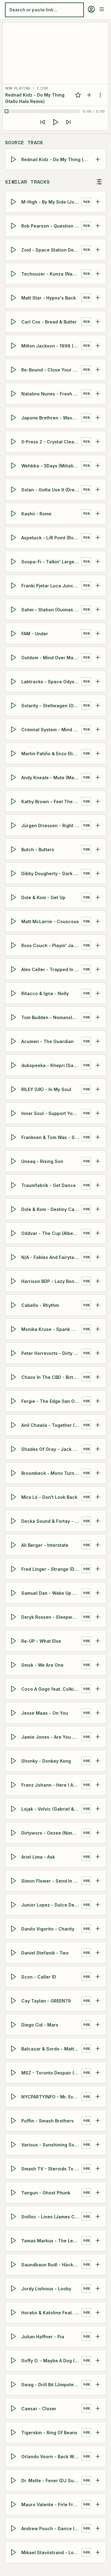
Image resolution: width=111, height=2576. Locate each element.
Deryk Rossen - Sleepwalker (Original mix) (51, 1617)
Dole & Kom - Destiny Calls (50, 1209)
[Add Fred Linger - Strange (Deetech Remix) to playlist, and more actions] (98, 1569)
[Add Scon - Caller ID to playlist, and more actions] (98, 1977)
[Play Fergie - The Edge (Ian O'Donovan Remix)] (14, 1401)
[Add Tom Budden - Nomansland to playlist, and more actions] (98, 1017)
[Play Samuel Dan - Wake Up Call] (14, 1593)
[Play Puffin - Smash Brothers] (14, 2121)
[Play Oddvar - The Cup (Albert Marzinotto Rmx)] (14, 1233)
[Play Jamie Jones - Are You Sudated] (14, 1737)
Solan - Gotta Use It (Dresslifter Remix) (51, 490)
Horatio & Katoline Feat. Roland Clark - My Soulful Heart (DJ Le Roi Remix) (51, 2313)
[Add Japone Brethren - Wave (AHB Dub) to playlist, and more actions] (98, 418)
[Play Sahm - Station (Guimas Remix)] (14, 609)
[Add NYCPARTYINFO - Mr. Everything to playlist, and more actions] (98, 2097)
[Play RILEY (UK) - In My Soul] (14, 1089)
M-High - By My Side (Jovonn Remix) (51, 202)
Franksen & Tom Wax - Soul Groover (51, 1137)
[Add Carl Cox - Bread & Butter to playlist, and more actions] (98, 322)
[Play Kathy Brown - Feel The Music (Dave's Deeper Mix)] (14, 801)
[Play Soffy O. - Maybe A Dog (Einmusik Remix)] (14, 2360)
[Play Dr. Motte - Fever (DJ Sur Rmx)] (14, 2480)
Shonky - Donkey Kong (46, 1761)
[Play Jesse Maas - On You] (14, 1713)
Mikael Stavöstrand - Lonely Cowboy (51, 2552)
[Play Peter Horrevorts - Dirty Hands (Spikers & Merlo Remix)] (14, 1353)
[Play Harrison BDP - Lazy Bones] (14, 1281)
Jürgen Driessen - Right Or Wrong (51, 826)
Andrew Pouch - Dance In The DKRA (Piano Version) (51, 2528)
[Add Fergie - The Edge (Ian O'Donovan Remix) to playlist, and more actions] (98, 1401)
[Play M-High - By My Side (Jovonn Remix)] (14, 202)
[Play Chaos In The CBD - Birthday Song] (14, 1377)
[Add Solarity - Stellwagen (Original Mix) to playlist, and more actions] (98, 705)
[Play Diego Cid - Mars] (14, 2025)
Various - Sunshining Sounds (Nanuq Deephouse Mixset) (51, 2145)
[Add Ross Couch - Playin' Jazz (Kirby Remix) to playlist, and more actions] (98, 945)
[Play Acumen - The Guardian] (14, 1041)
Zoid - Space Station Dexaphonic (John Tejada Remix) (51, 250)
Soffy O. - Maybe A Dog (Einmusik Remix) (51, 2361)
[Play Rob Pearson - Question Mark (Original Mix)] (14, 226)
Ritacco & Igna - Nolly (45, 993)
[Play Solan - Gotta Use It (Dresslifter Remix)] (14, 490)
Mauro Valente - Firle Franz (51, 2505)
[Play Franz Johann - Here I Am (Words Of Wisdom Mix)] (14, 1785)
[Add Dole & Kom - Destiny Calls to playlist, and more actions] (98, 1209)
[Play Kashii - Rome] (14, 514)
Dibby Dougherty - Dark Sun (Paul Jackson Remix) (51, 873)
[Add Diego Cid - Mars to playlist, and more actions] (98, 2025)
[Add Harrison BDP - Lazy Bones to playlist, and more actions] (98, 1281)
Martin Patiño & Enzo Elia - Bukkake (51, 754)
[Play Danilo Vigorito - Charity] (14, 1929)
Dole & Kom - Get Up (43, 897)
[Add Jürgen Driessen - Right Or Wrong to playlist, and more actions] (98, 825)
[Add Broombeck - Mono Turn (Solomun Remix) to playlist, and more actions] (98, 1473)
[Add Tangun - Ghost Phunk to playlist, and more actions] (98, 2193)
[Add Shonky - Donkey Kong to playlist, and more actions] (98, 1761)
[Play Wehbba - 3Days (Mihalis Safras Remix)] (14, 466)
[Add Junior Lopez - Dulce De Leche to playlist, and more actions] (98, 1905)
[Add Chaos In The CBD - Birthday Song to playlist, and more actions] (98, 1377)
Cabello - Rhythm (40, 1305)
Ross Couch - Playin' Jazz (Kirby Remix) (51, 945)
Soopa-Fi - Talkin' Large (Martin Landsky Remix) (51, 562)
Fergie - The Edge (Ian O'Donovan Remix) (51, 1401)
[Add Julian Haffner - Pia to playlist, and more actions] (98, 2336)
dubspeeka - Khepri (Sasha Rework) (51, 1065)
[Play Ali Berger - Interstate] (14, 1545)
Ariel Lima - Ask (38, 1857)
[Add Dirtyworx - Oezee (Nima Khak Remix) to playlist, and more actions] (98, 1833)
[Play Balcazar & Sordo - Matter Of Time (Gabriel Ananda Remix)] (14, 2049)
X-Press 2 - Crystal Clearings (51, 442)
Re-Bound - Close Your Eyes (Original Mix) (51, 370)
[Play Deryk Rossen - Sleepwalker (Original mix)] (14, 1617)
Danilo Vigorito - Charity (48, 1929)
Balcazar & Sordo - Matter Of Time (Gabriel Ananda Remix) (51, 2049)
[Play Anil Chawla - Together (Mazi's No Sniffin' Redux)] (14, 1425)
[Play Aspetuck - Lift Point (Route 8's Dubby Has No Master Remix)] (14, 538)
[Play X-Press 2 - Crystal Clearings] (14, 442)
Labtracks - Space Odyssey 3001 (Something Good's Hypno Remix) (51, 682)
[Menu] (102, 9)
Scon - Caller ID (39, 1977)
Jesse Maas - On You (45, 1713)
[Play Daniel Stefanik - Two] (14, 1953)
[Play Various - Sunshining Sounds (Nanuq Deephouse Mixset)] (14, 2145)
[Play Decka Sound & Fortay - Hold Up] (14, 1521)
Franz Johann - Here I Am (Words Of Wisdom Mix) (51, 1785)
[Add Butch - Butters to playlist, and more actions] (98, 849)
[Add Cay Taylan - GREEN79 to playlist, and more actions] (98, 2001)
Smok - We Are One (42, 1665)
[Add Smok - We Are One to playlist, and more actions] (98, 1665)
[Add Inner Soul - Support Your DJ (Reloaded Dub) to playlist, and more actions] (98, 1113)
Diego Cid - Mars (40, 2025)
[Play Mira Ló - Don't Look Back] (14, 1497)
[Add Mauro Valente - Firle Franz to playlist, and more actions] (98, 2504)
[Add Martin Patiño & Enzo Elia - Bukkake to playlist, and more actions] (98, 753)
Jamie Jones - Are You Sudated (51, 1737)
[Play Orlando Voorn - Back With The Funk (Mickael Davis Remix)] (14, 2456)
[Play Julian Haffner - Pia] (14, 2336)
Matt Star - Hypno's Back (49, 298)
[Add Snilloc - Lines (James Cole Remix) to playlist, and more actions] (98, 2217)
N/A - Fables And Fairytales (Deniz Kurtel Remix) (51, 1257)
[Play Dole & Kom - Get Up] (14, 897)
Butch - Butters (38, 849)
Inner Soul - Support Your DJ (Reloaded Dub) (51, 1113)
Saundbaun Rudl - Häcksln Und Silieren (51, 2265)
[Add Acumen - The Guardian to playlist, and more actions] (98, 1041)
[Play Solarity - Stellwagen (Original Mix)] (14, 705)
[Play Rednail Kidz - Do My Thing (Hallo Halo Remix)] (14, 159)
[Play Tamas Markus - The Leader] (14, 2241)
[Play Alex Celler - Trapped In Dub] (14, 969)
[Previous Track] (43, 122)
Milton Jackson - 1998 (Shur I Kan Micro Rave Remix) (51, 346)
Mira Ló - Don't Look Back (49, 1497)
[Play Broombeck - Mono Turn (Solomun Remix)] (14, 1473)
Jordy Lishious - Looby (46, 2289)
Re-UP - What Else (41, 1641)
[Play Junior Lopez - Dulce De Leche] (14, 1905)
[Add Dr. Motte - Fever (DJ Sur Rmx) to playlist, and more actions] (98, 2480)
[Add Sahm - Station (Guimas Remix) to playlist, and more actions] (98, 609)
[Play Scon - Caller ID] (14, 1977)
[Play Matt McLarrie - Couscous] (14, 921)
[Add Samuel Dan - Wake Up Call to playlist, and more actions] (98, 1593)
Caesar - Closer (39, 2409)
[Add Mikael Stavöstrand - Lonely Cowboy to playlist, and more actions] (98, 2552)
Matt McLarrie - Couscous (50, 921)
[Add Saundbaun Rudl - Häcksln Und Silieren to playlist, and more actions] (98, 2264)
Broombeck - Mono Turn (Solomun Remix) (51, 1473)
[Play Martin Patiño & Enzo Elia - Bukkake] (14, 753)
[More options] (100, 95)
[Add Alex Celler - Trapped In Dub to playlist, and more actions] (98, 969)
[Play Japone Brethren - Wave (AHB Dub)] (14, 418)
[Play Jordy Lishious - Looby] (14, 2288)
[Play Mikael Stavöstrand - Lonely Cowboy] (14, 2552)
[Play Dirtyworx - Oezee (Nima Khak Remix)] (14, 1833)
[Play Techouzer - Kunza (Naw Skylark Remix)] (14, 274)
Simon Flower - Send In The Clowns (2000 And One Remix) (51, 1881)
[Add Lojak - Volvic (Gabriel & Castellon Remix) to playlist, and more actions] (98, 1809)
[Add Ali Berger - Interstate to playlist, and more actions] (98, 1545)
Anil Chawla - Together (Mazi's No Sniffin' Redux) (51, 1425)
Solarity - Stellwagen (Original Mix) (51, 706)
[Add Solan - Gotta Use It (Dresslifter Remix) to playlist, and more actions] (98, 490)
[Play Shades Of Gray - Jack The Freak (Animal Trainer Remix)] (14, 1449)
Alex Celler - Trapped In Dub (51, 969)
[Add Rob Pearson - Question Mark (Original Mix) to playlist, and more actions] (98, 226)
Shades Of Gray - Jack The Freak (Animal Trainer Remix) (51, 1449)
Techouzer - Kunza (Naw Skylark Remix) (51, 274)
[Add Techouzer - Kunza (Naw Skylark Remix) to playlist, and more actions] (98, 274)
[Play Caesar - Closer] (14, 2408)
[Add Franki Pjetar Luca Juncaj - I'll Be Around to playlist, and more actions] (98, 585)
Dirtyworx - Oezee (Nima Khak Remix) (51, 1833)
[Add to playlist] (89, 95)
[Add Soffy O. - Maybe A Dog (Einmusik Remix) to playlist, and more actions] (98, 2360)
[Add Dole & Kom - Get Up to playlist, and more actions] (98, 897)
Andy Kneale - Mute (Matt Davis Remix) (51, 778)
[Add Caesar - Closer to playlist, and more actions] (98, 2408)
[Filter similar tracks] (99, 182)
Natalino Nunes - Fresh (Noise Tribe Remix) (51, 394)
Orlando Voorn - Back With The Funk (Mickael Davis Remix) (51, 2457)
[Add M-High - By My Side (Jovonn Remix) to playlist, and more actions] (98, 202)
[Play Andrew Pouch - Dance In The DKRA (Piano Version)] (14, 2528)
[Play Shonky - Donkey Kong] (14, 1761)
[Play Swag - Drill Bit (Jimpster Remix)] (14, 2384)
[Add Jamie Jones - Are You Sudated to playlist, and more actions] (98, 1737)
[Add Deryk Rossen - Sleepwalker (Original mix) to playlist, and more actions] (98, 1617)
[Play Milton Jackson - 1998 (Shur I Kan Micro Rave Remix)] (14, 346)
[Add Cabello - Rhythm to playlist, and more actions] (98, 1305)
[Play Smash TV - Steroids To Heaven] (14, 2169)
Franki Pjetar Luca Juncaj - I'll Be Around (51, 586)
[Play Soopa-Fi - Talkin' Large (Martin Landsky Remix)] (14, 562)
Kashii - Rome (36, 514)
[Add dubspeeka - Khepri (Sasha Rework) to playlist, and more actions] (98, 1065)
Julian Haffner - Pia (43, 2337)
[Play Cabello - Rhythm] (14, 1305)
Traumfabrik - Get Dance (49, 1185)
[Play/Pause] (55, 122)
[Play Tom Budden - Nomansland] (14, 1017)
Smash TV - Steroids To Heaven (51, 2169)
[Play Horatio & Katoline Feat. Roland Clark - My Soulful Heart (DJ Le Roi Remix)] (14, 2312)
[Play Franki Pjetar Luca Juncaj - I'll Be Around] (14, 585)
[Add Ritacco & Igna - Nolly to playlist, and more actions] (98, 993)
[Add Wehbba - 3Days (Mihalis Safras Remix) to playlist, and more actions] (98, 466)
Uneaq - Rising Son (42, 1161)
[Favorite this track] (78, 95)
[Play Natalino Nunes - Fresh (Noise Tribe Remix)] (14, 394)
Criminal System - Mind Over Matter (51, 730)
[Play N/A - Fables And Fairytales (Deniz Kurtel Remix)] (14, 1257)
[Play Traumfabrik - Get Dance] (14, 1185)
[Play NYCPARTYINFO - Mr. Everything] (14, 2097)
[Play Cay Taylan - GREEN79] (14, 2001)
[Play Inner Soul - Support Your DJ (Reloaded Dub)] (14, 1113)
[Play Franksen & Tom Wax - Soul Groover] (14, 1137)
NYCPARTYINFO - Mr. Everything (51, 2097)
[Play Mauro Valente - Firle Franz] (14, 2504)
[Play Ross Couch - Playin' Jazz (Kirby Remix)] (14, 945)
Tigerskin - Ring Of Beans (49, 2433)
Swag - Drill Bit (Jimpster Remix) (51, 2385)
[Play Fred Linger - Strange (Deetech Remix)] (14, 1569)
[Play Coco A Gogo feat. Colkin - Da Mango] (14, 1689)
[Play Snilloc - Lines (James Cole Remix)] (14, 2217)
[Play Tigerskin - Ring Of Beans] (14, 2432)
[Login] (91, 9)
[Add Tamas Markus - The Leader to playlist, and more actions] (98, 2241)
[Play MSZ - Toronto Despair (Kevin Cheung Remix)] (14, 2073)
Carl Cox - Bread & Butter (49, 322)
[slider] (43, 111)
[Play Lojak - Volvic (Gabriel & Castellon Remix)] (14, 1809)
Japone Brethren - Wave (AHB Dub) (51, 418)
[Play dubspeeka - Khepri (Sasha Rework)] (14, 1065)
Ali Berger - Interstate (45, 1545)
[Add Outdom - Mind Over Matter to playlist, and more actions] (98, 657)
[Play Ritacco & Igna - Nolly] (14, 993)
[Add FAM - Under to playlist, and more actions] (98, 633)
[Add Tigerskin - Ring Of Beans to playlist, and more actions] (98, 2432)
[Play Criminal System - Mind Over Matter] (14, 729)
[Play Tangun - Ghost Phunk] (14, 2193)
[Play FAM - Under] (14, 633)
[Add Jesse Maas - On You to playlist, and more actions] (98, 1713)
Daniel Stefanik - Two (45, 1953)
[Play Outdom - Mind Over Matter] (14, 657)
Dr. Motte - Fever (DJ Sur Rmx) (51, 2481)
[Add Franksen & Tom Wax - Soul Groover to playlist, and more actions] (98, 1137)
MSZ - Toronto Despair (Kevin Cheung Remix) (51, 2073)
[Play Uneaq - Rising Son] (14, 1161)
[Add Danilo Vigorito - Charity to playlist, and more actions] (98, 1929)
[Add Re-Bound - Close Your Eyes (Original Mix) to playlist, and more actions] (98, 370)
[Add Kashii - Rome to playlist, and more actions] (98, 514)
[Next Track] (68, 122)
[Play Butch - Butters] (14, 849)
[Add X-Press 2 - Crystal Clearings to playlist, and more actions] (98, 442)
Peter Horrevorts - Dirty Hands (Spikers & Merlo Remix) (51, 1353)
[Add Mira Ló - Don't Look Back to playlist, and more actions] (98, 1497)
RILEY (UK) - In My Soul (46, 1089)
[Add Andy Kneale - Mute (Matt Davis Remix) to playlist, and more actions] (98, 777)
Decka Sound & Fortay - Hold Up (51, 1521)
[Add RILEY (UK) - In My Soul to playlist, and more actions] (98, 1089)
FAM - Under (35, 634)
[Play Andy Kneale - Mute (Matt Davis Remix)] (14, 777)
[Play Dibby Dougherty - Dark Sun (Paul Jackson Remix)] (14, 873)
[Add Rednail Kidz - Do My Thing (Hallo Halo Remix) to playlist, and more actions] (98, 159)
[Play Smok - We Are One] (14, 1665)
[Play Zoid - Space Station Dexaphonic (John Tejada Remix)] (14, 250)
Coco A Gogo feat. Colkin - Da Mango (51, 1689)
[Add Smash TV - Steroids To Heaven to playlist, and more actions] (98, 2169)
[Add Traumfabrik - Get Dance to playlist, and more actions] (98, 1185)
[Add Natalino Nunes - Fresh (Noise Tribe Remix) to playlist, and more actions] (98, 394)
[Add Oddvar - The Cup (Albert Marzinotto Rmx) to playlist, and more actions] (98, 1233)
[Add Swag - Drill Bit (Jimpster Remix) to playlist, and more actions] (98, 2384)
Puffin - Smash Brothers (47, 2121)
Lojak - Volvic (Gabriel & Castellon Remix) (51, 1809)
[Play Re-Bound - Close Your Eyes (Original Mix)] (14, 370)
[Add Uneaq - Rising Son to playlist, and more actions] (98, 1161)
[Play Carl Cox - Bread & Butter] (14, 322)
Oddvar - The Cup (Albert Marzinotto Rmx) (51, 1233)
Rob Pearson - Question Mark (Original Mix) (51, 226)
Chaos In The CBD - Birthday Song (51, 1377)
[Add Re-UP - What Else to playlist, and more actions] (98, 1641)
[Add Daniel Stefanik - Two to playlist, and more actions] (98, 1953)
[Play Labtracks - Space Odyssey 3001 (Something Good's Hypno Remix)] (14, 681)
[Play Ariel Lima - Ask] (14, 1857)
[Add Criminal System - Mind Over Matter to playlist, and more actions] (98, 729)
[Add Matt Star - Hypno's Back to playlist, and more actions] (98, 298)
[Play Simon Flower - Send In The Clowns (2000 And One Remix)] (14, 1881)
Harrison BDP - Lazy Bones (50, 1281)
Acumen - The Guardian (47, 1041)
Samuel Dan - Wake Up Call (51, 1593)
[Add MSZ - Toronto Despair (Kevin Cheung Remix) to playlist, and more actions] (98, 2073)
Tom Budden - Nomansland (51, 1017)
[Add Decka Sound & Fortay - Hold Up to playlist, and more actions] (98, 1521)
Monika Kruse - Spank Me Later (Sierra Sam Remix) (51, 1329)
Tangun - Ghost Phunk (46, 2193)
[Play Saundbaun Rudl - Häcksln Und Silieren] (14, 2264)
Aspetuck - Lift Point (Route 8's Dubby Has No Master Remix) (51, 538)
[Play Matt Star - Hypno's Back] (14, 298)
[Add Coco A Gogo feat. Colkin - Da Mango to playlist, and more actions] (98, 1689)
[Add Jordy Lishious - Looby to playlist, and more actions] (98, 2288)
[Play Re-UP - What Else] (14, 1641)
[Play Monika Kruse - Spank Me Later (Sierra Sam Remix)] (14, 1329)
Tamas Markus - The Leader (51, 2241)
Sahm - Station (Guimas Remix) (51, 610)
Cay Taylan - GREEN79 (46, 2001)
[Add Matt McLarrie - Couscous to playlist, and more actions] (98, 921)
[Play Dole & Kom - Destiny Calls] (14, 1209)
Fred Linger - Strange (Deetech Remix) (51, 1569)
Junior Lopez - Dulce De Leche (51, 1905)
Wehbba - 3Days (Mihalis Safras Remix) (51, 466)
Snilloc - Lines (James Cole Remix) (51, 2217)
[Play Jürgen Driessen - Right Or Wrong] (14, 825)
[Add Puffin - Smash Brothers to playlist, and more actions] (98, 2121)
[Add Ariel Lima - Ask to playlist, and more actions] (98, 1857)
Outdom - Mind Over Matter (51, 658)
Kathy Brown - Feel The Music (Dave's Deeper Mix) (51, 802)
